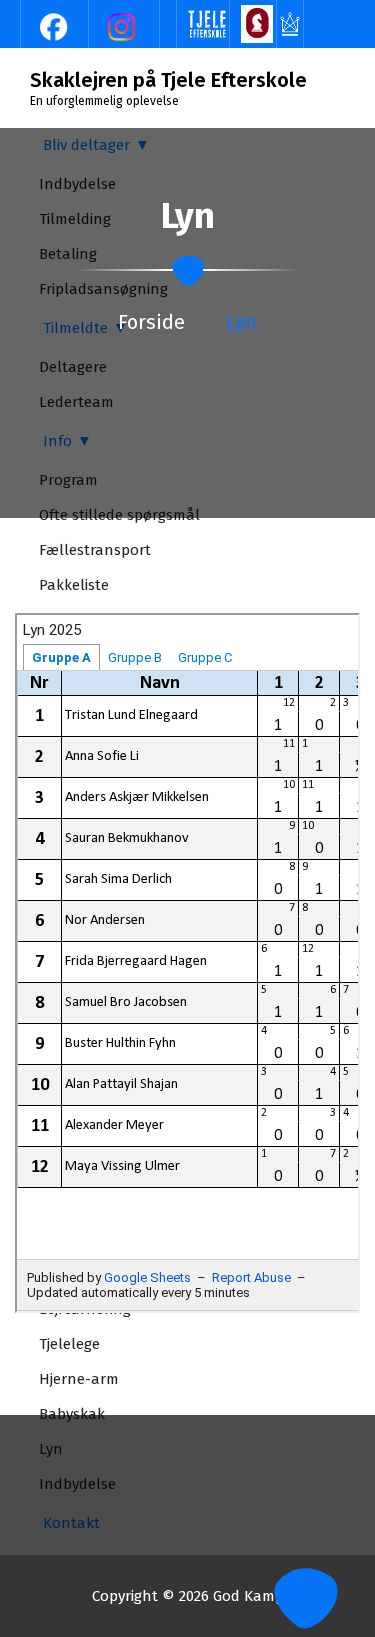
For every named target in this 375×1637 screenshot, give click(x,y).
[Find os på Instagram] (124, 26)
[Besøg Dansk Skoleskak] (290, 23)
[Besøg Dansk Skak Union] (257, 23)
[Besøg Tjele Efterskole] (207, 23)
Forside (151, 322)
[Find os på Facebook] (56, 26)
